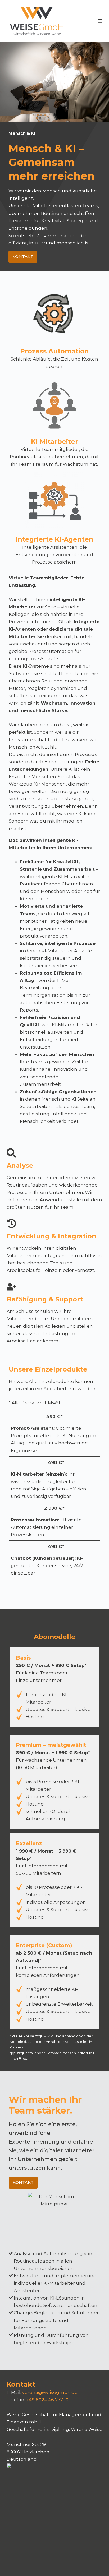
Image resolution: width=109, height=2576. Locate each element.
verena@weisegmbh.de (50, 2392)
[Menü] (100, 21)
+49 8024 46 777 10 (47, 2400)
